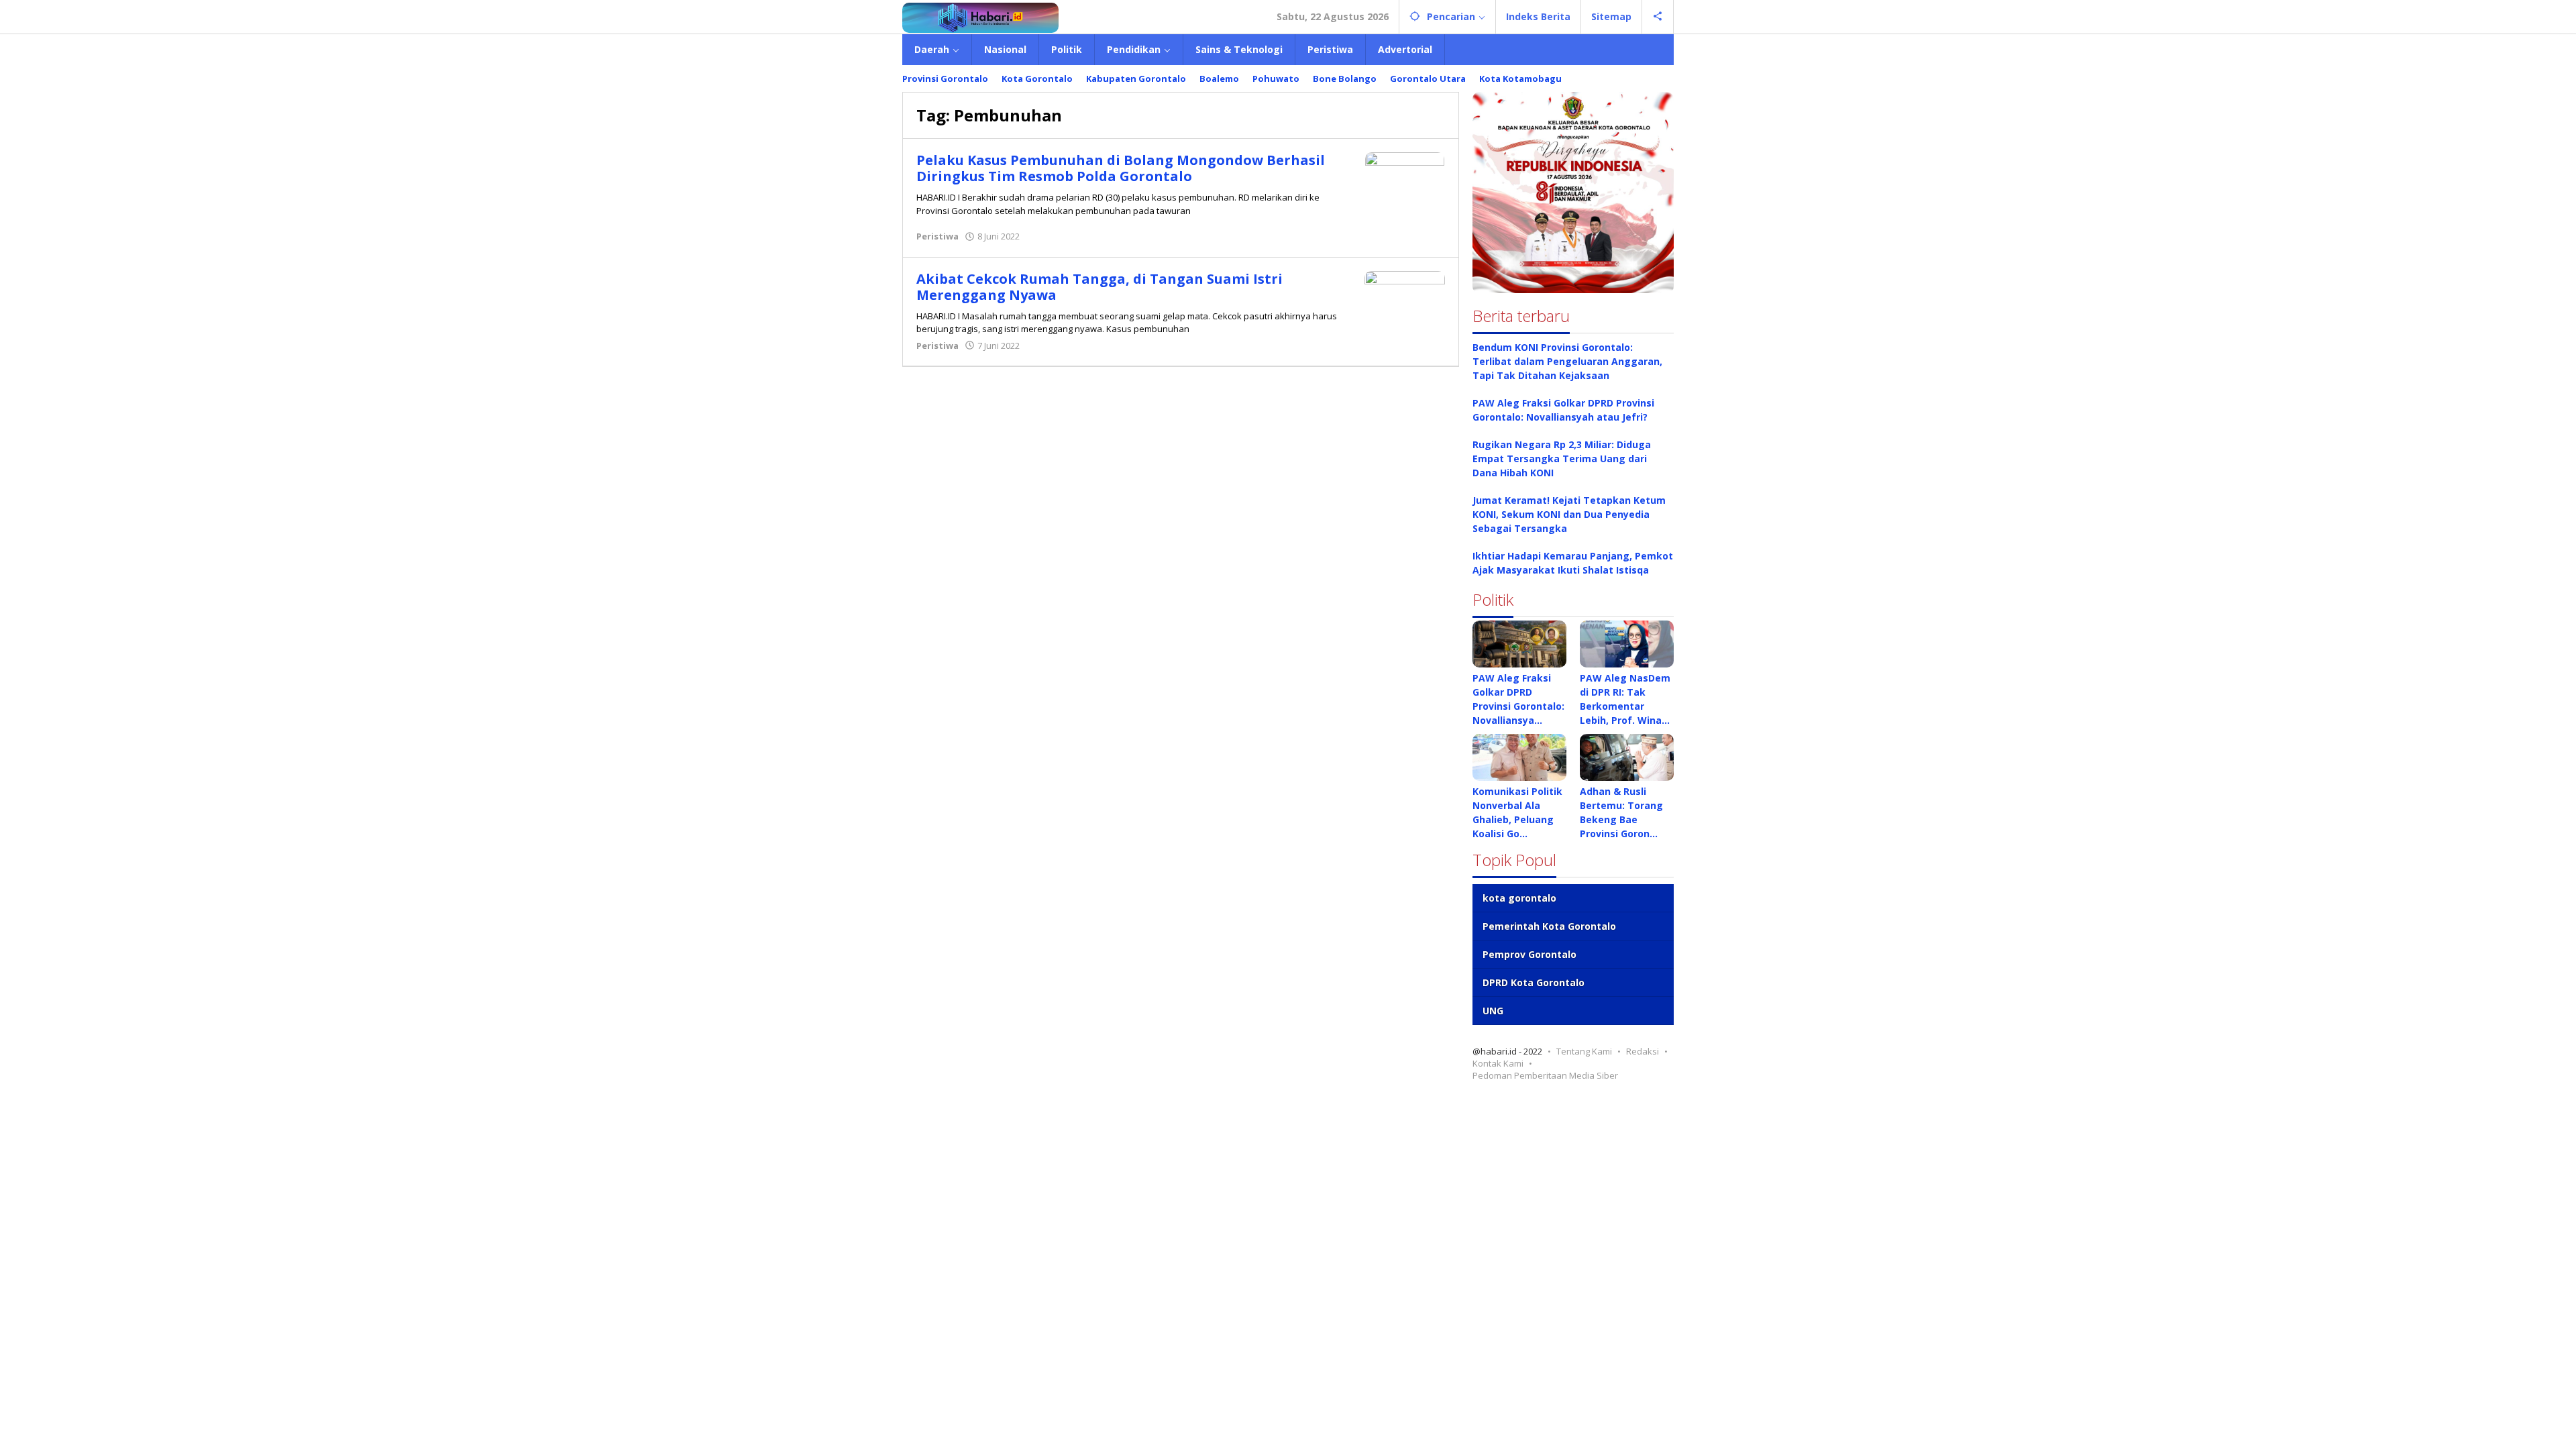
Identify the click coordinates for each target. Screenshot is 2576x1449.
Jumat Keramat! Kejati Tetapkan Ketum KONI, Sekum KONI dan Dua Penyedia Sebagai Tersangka (1569, 514)
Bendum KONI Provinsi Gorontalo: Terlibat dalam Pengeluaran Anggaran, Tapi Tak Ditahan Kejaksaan (1567, 361)
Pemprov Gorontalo (1529, 954)
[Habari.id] (980, 16)
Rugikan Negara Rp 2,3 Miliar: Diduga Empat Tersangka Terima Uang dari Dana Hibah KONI (1562, 459)
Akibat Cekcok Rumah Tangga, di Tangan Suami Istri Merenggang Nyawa (1099, 287)
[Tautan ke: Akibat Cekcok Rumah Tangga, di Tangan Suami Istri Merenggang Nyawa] (1405, 296)
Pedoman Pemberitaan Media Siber (1545, 1075)
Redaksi (1643, 1051)
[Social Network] (1658, 17)
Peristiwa (937, 236)
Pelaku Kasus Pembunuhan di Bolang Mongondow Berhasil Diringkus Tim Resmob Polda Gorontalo (1121, 168)
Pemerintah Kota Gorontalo (1549, 926)
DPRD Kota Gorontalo (1534, 982)
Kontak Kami (1498, 1063)
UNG (1493, 1011)
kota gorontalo (1519, 898)
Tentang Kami (1584, 1051)
